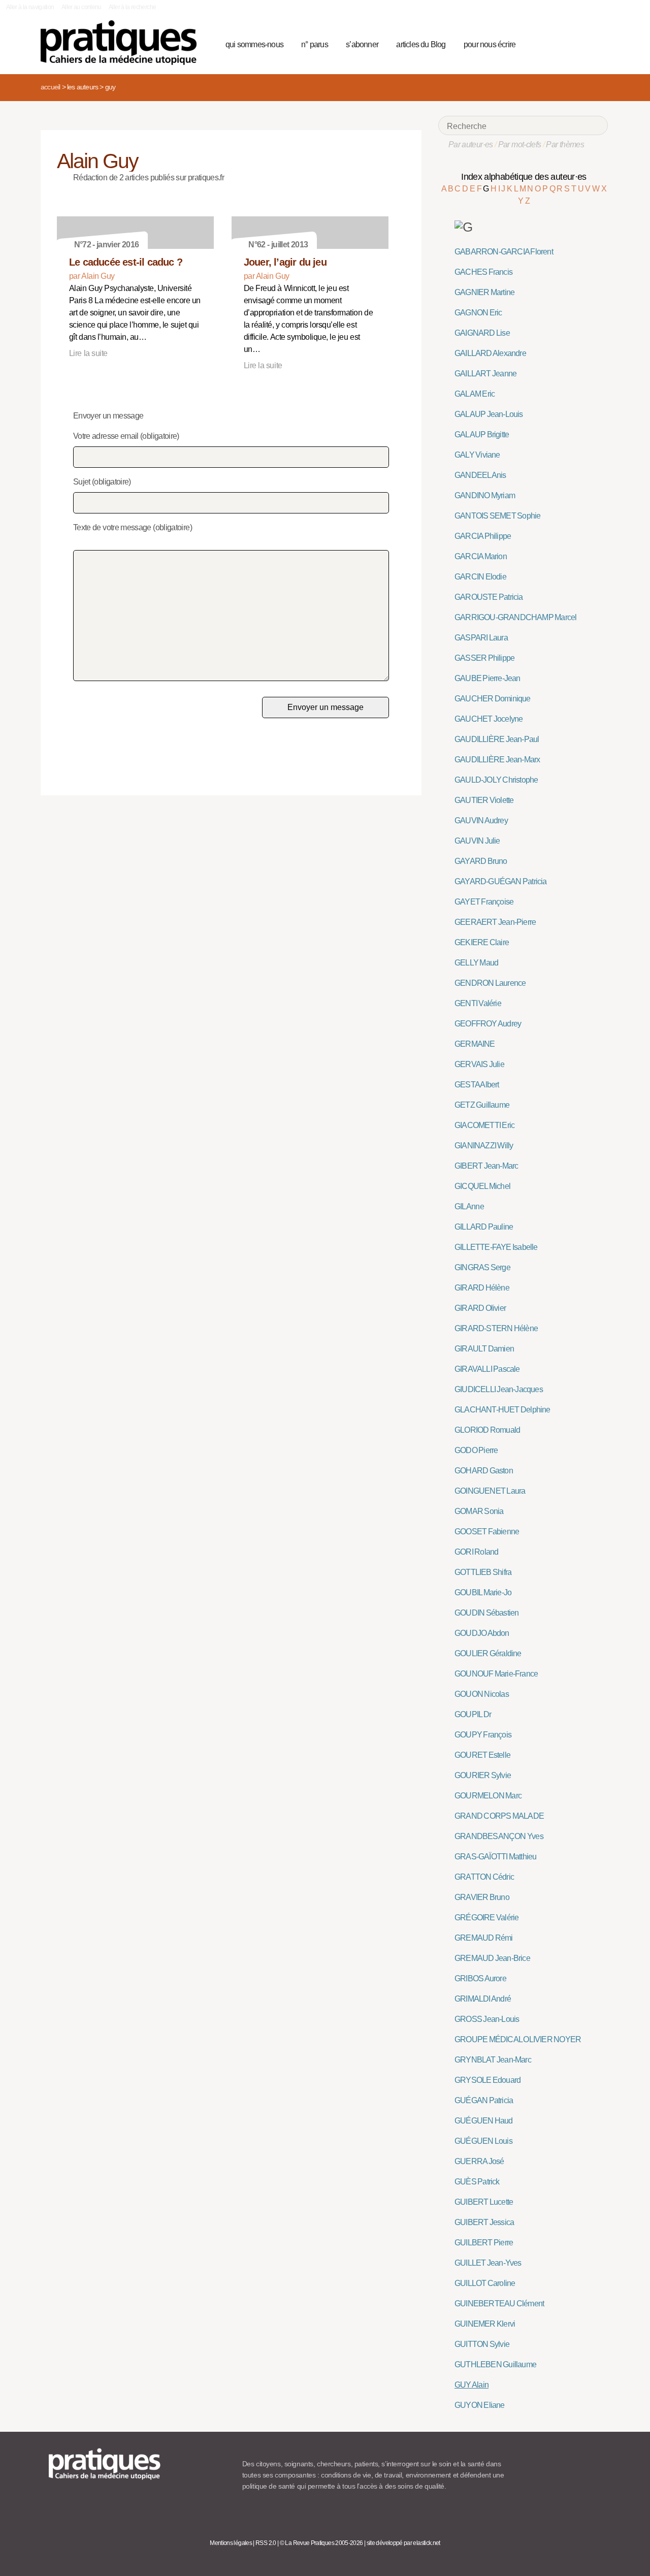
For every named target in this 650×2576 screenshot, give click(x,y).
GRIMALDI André (483, 1999)
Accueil (50, 87)
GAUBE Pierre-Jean (487, 678)
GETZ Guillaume (482, 1105)
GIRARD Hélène (482, 1288)
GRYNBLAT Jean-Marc (493, 2060)
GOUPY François (483, 1735)
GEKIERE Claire (482, 942)
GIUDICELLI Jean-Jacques (499, 1389)
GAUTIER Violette (484, 800)
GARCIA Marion (481, 556)
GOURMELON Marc (488, 1796)
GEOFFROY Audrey (488, 1024)
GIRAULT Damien (484, 1349)
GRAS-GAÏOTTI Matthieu (495, 1857)
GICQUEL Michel (482, 1186)
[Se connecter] (597, 43)
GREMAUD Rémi (484, 1938)
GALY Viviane (477, 455)
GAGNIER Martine (484, 292)
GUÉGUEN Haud (484, 2121)
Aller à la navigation (30, 7)
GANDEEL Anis (480, 475)
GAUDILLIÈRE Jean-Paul (497, 739)
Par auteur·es (471, 144)
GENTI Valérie (478, 1003)
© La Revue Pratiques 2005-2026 (321, 2543)
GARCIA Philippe (483, 536)
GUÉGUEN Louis (483, 2141)
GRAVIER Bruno (482, 1897)
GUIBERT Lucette (484, 2202)
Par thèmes (565, 144)
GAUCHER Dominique (493, 699)
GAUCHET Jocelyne (489, 719)
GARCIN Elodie (480, 577)
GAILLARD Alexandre (490, 353)
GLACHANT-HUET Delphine (502, 1410)
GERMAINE (475, 1044)
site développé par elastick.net (403, 2543)
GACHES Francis (483, 272)
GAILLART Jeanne (485, 374)
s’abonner (362, 44)
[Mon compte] (580, 43)
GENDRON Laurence (490, 983)
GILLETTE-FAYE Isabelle (496, 1247)
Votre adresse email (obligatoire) (126, 436)
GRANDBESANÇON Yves (499, 1836)
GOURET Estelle (482, 1755)
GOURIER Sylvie (483, 1775)
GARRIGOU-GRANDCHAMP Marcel (515, 617)
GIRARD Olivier (480, 1308)
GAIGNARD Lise (482, 333)
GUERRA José (479, 2161)
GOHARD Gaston (484, 1471)
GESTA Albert (477, 1085)
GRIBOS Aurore (480, 1978)
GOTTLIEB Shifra (483, 1572)
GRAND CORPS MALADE (499, 1816)
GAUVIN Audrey (481, 820)
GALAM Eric (475, 394)
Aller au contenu (82, 7)
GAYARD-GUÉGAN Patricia (501, 881)
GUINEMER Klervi (485, 2324)
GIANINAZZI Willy (484, 1146)
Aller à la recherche (132, 7)
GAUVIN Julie (477, 841)
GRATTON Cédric (484, 1877)
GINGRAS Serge (482, 1267)
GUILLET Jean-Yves (488, 2263)
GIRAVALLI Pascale (487, 1369)
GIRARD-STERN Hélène (496, 1328)
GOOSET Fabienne (487, 1532)
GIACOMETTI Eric (484, 1125)
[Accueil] (123, 43)
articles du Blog (421, 44)
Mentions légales (231, 2543)
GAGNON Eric (478, 313)
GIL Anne (469, 1206)
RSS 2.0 (266, 2543)
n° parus (315, 44)
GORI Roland (476, 1552)
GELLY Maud (476, 963)
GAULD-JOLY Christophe (496, 780)
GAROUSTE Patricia (489, 597)
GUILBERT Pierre (484, 2243)
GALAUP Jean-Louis (489, 414)
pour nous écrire (490, 44)
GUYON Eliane (480, 2405)
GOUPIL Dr (473, 1714)
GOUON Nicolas (482, 1694)
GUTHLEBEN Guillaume (495, 2364)
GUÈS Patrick (477, 2182)
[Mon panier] (562, 43)
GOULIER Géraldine (488, 1653)
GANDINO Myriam (485, 495)
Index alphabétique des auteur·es (524, 177)
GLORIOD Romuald (487, 1430)
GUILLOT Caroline (485, 2283)
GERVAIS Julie (479, 1064)
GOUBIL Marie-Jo (483, 1592)
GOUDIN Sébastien (486, 1613)
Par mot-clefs (520, 144)
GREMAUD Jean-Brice (492, 1958)
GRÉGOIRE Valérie (486, 1918)
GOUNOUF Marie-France (496, 1674)
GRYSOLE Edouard (487, 2080)
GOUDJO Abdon (482, 1633)
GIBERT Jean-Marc (486, 1166)
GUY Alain (472, 2385)
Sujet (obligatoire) (102, 482)
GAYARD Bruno (481, 861)
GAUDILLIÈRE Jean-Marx (497, 760)
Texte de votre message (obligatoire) (133, 527)
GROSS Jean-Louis (487, 2019)
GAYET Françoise (484, 902)
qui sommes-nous (254, 44)
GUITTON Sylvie (482, 2344)
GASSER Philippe (484, 658)
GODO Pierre (476, 1450)
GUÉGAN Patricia (484, 2100)
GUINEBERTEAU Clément (499, 2304)
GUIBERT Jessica (484, 2222)
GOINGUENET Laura (490, 1491)
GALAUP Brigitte (482, 434)
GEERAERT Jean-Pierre (495, 922)
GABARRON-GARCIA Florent (504, 252)
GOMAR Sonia (479, 1511)
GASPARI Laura (481, 638)
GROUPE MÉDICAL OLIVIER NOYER (518, 2039)
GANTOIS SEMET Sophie (497, 516)
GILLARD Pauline (484, 1227)
